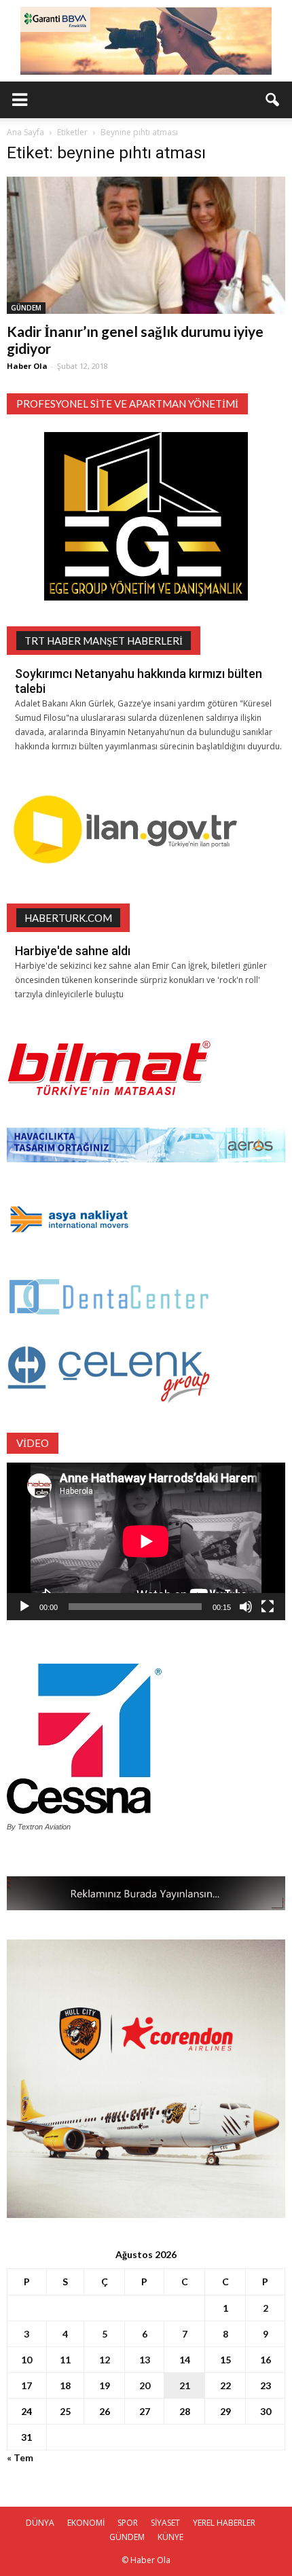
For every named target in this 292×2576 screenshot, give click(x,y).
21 (185, 2385)
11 (65, 2360)
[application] (146, 1541)
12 (105, 2360)
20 (145, 2385)
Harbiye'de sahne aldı (73, 951)
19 (105, 2385)
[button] (273, 100)
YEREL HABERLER (224, 2523)
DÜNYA (40, 2523)
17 (26, 2385)
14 (185, 2360)
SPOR (128, 2523)
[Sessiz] (246, 1607)
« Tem (20, 2457)
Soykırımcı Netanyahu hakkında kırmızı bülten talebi (139, 681)
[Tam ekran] (268, 1607)
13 (145, 2360)
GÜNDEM (26, 308)
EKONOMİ (86, 2523)
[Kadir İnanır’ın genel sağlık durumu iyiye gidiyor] (146, 245)
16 (266, 2360)
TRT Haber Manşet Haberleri (104, 641)
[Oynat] (24, 1607)
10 (26, 2360)
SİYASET (165, 2523)
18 (65, 2385)
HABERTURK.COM (68, 918)
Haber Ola (27, 366)
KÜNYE (170, 2537)
